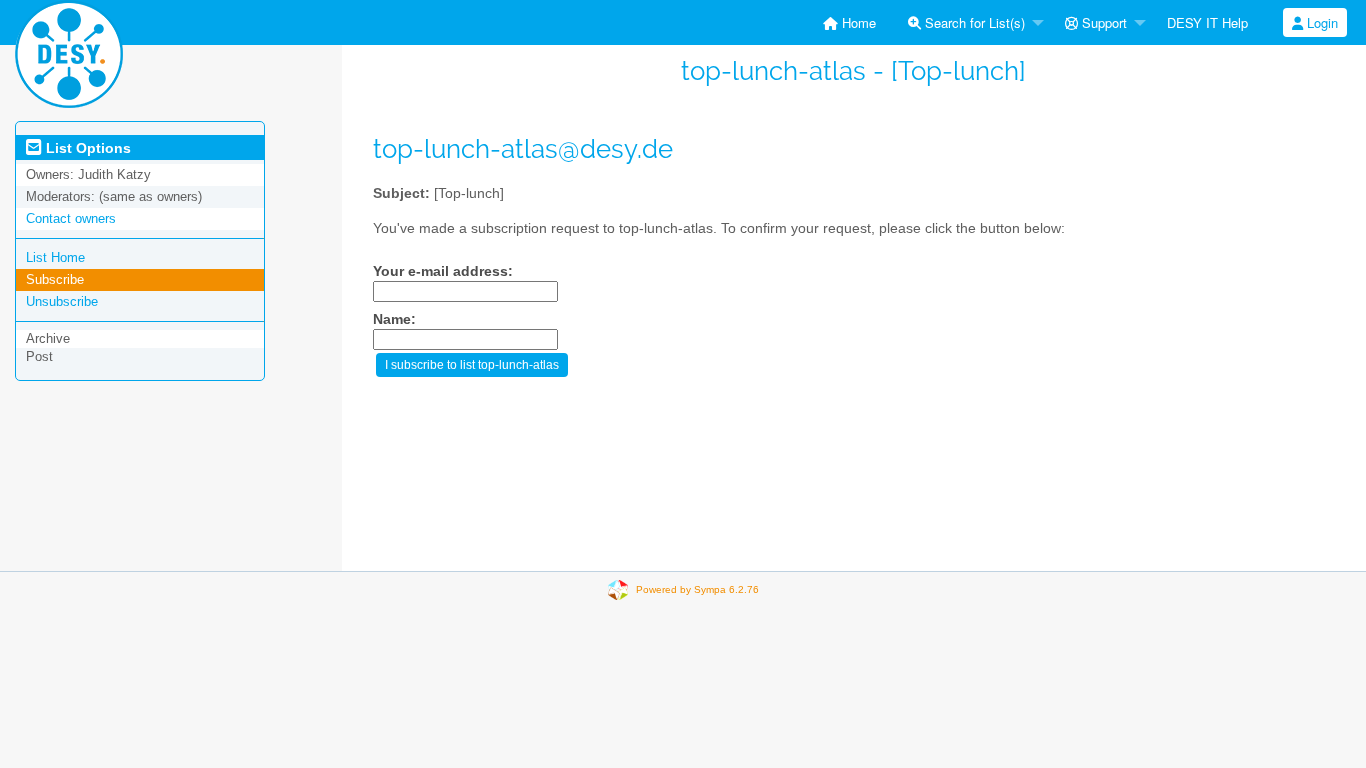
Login (1320, 22)
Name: (394, 319)
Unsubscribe (62, 301)
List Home (55, 257)
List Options (86, 148)
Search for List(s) (973, 22)
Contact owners (71, 218)
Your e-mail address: (443, 271)
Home (857, 22)
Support (1102, 22)
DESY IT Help (1207, 22)
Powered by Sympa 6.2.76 (697, 589)
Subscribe (55, 279)
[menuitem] (849, 22)
